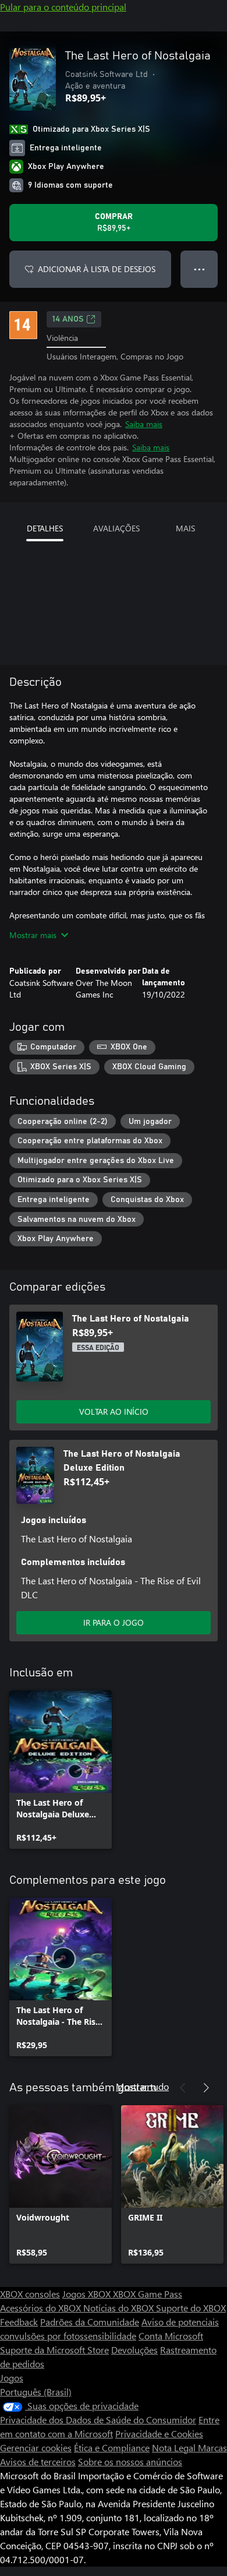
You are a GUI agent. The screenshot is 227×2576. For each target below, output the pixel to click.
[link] (61, 1770)
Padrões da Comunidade (90, 2322)
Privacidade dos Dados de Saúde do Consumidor (98, 2420)
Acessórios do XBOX (42, 2308)
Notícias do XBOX (120, 2308)
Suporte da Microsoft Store (54, 2350)
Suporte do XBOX (191, 2308)
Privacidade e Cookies (159, 2434)
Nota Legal (175, 2448)
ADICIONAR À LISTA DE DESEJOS (97, 269)
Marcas (212, 2448)
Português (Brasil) (36, 2392)
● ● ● (199, 269)
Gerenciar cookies (36, 2448)
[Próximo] (206, 2088)
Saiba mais (144, 424)
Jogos (12, 2378)
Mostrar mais (33, 935)
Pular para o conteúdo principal (63, 7)
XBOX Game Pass (148, 2294)
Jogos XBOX (88, 2294)
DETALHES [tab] (45, 528)
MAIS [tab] (185, 528)
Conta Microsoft (171, 2336)
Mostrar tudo (142, 2086)
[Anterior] (183, 2088)
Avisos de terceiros (38, 2462)
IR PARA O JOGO (114, 1622)
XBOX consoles (30, 2294)
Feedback (19, 2322)
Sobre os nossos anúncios (130, 2462)
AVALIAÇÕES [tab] (116, 528)
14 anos (68, 319)
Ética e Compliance (112, 2448)
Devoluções (134, 2350)
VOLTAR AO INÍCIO (114, 1412)
